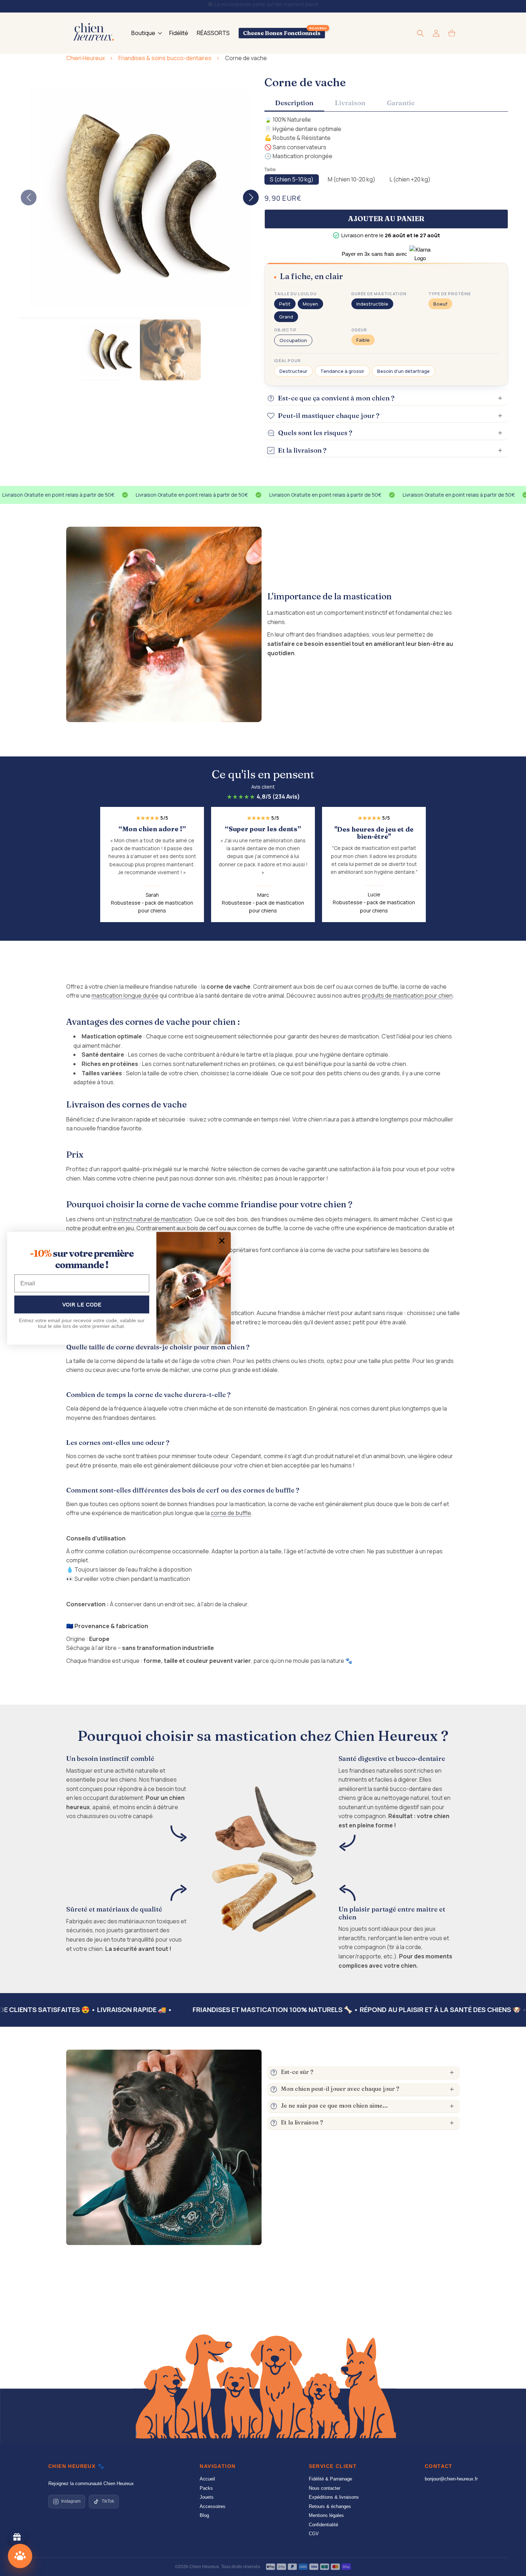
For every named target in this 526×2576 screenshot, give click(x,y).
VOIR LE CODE (82, 1304)
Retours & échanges (330, 2506)
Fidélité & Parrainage (330, 2479)
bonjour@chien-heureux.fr (451, 2479)
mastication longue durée (125, 995)
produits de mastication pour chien (407, 995)
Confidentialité (323, 2525)
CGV (314, 2534)
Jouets (207, 2497)
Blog (204, 2515)
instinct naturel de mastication (152, 1219)
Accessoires (213, 2506)
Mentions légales (326, 2515)
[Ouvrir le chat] (20, 2556)
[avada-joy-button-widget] (17, 2537)
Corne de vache (246, 58)
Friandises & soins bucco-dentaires (165, 58)
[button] (146, 33)
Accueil (207, 2479)
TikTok (108, 2501)
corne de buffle (231, 1513)
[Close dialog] (222, 1241)
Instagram (71, 2501)
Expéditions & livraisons (334, 2497)
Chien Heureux (86, 58)
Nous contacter (325, 2488)
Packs (206, 2488)
